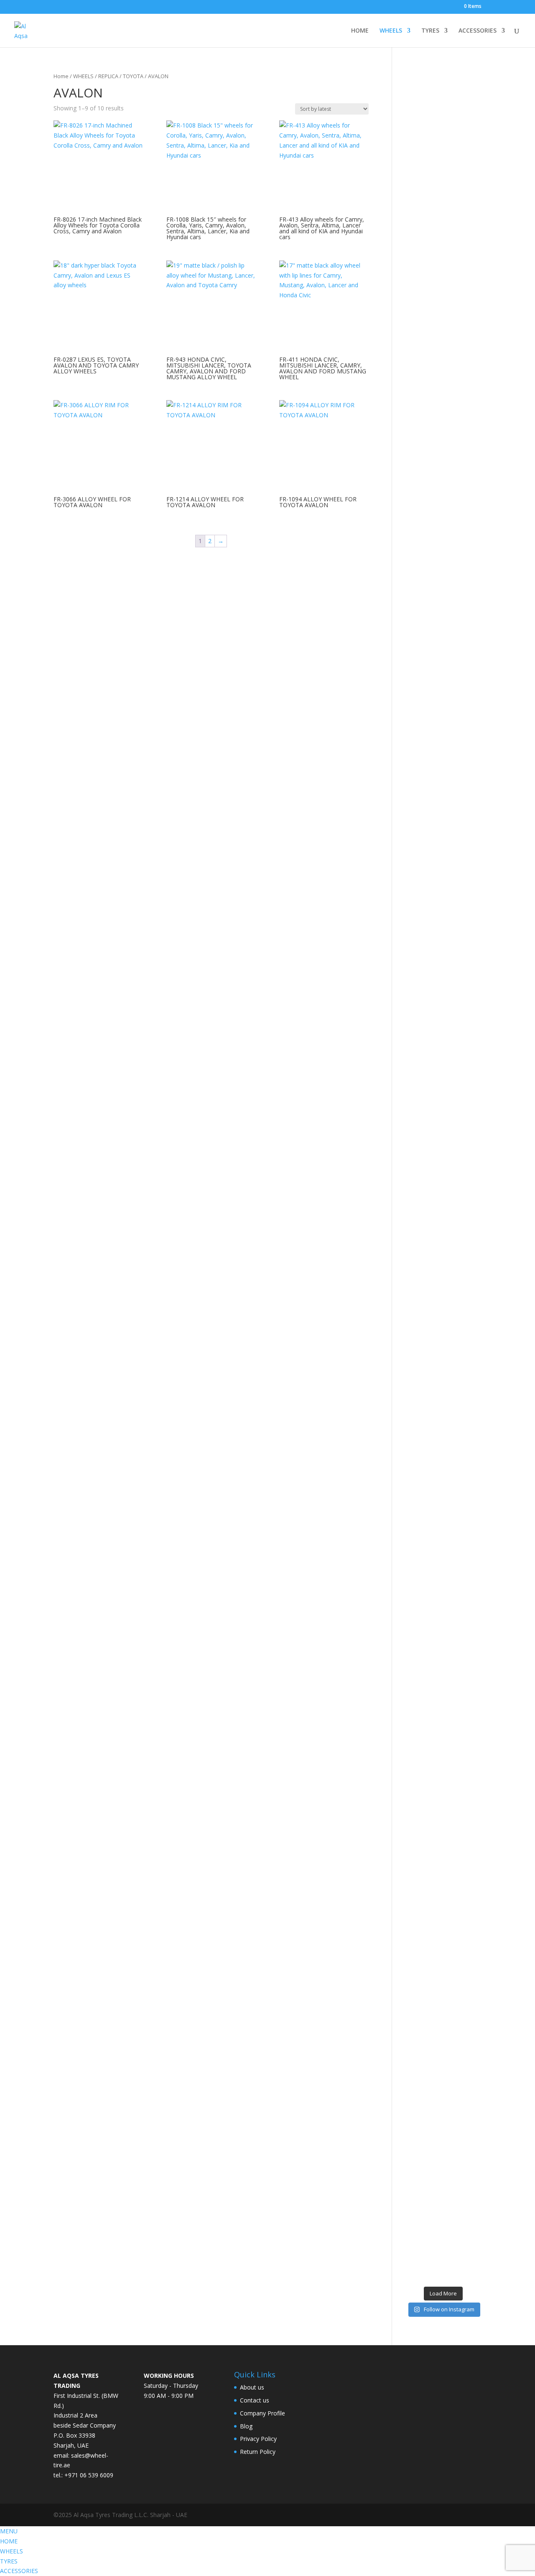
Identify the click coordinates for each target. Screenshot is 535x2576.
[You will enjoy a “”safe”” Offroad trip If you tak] (453, 1176)
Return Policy (258, 2452)
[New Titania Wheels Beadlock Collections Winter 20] (474, 1772)
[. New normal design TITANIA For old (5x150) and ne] (474, 1211)
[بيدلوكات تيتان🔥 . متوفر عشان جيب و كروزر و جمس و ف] (413, 296)
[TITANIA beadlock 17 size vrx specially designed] (433, 1941)
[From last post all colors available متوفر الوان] (433, 1086)
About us (252, 2387)
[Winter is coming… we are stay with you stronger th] (453, 1872)
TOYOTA (133, 76)
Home (61, 76)
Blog (246, 2426)
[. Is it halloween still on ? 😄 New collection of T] (474, 461)
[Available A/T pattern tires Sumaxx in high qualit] (433, 480)
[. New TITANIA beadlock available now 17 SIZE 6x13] (413, 1926)
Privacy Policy (258, 2439)
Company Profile (262, 2413)
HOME (360, 31)
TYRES (430, 31)
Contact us (255, 2400)
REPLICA (108, 76)
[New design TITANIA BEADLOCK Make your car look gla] (413, 1240)
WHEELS (391, 31)
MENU (9, 2531)
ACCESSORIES (478, 31)
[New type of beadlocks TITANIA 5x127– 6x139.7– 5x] (453, 421)
